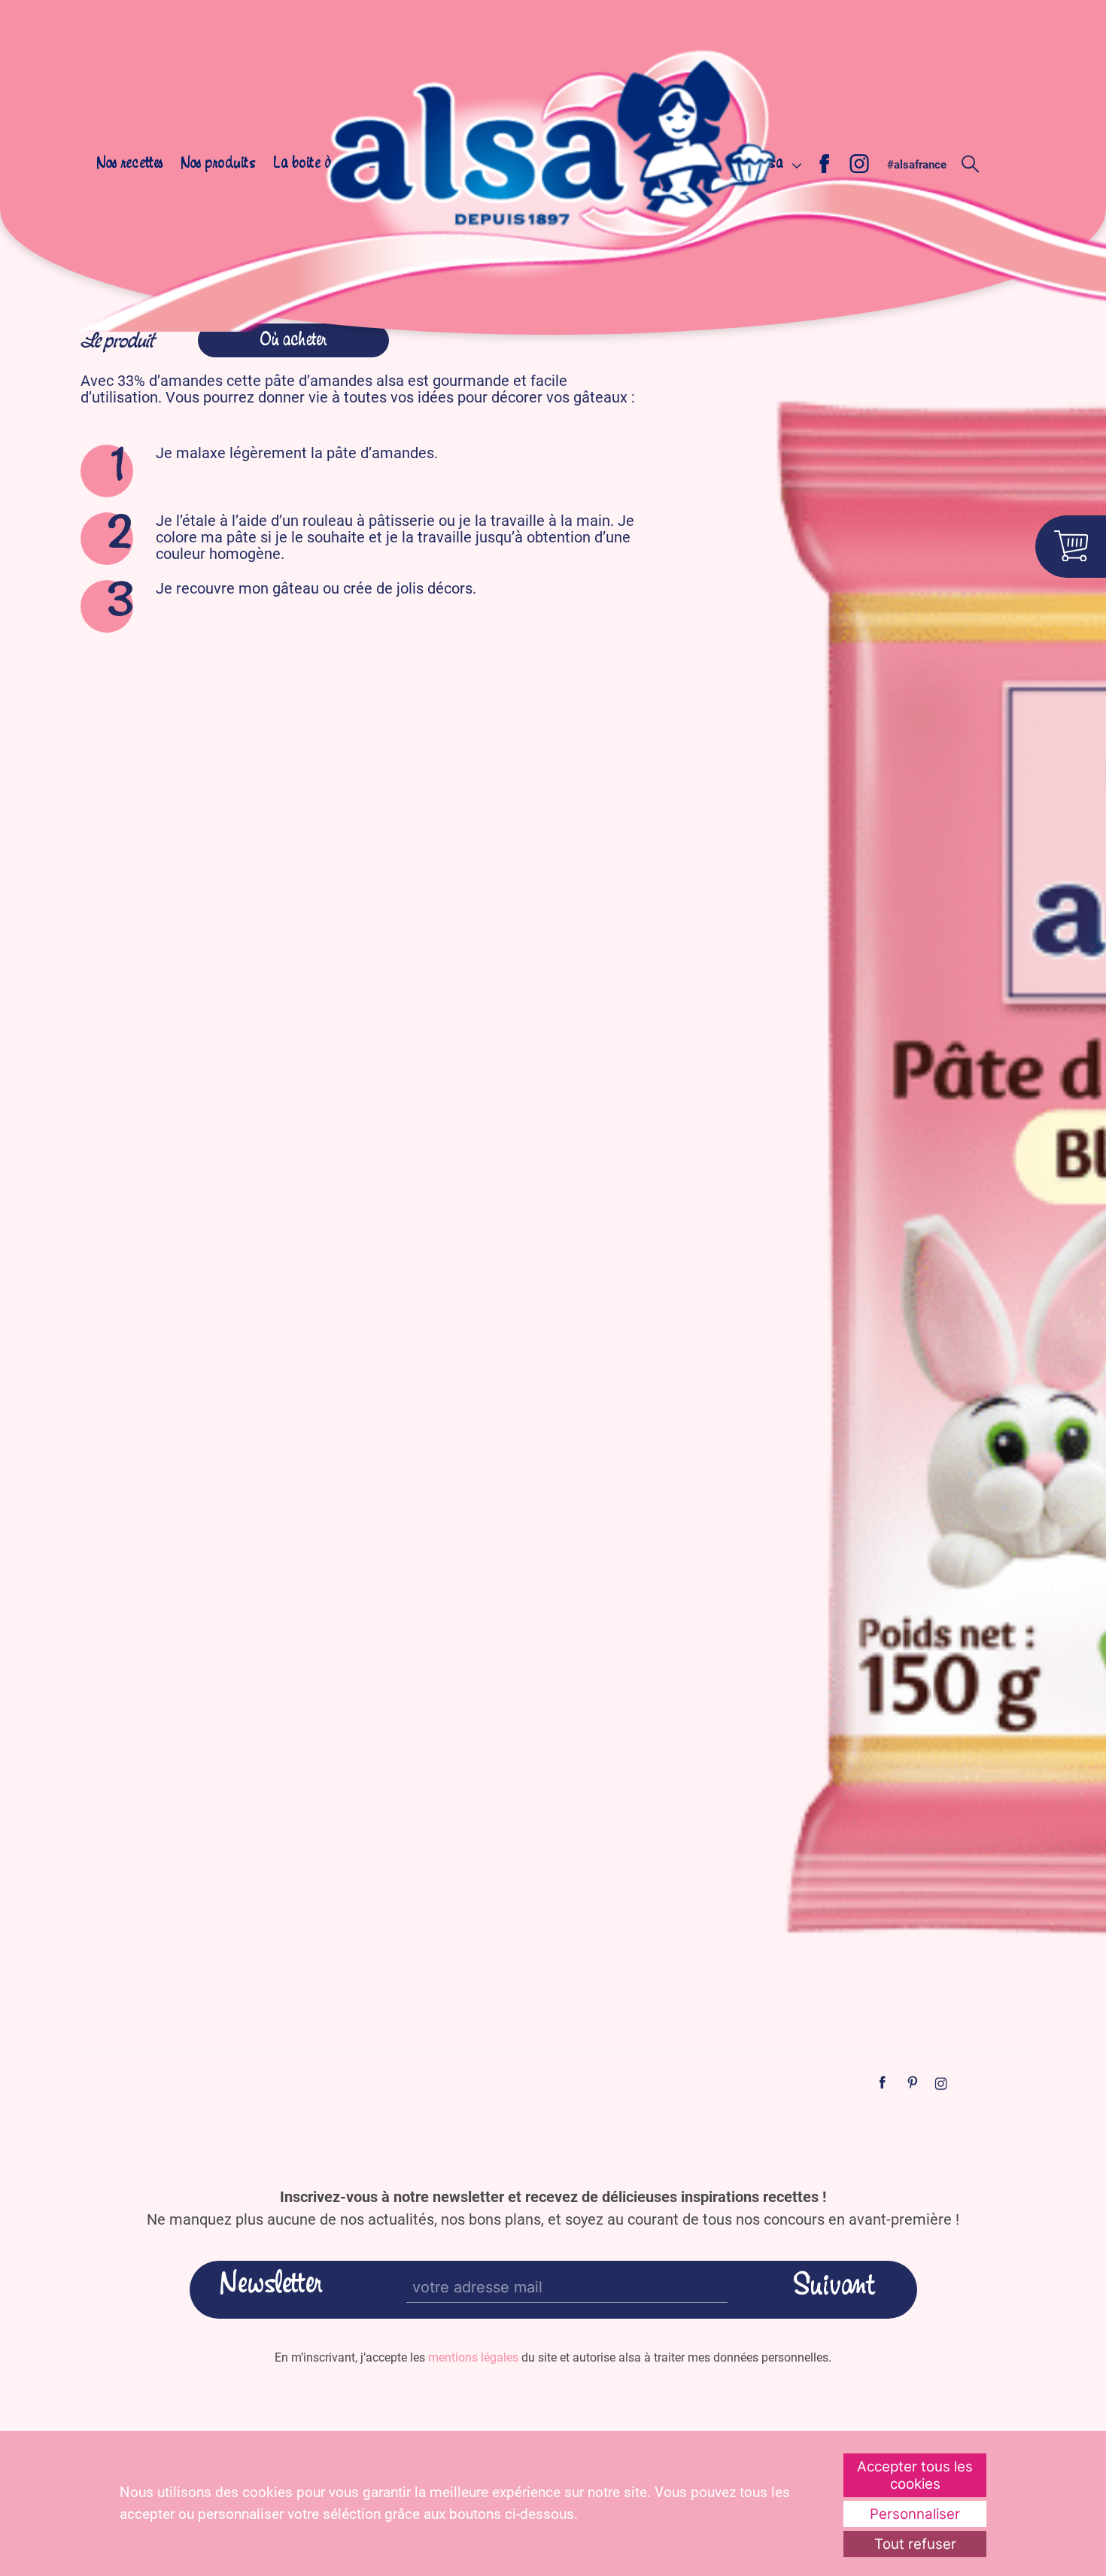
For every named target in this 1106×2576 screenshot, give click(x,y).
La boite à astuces (325, 164)
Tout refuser (915, 2544)
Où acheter (293, 341)
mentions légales (473, 2357)
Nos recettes (130, 164)
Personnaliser (915, 2514)
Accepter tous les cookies (915, 2475)
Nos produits (218, 164)
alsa (771, 164)
